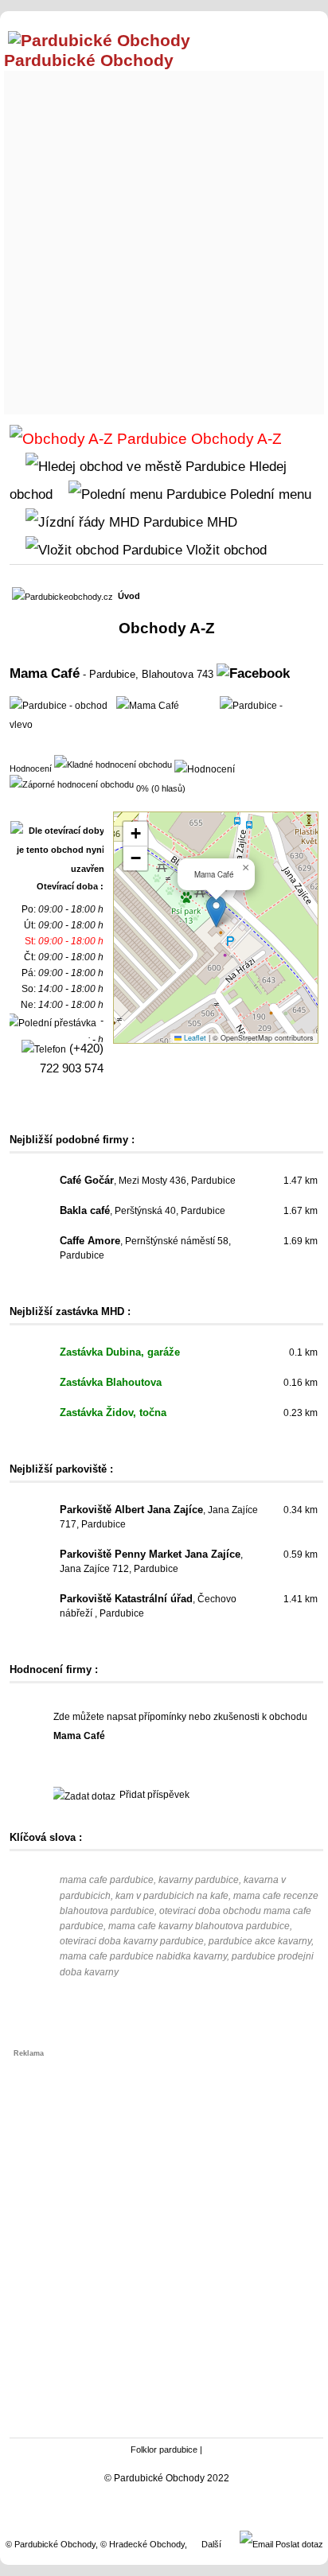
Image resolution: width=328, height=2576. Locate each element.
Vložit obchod (225, 550)
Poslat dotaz (298, 2544)
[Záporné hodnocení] (72, 784)
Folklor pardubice (164, 2450)
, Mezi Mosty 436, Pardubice (148, 1181)
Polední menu (269, 494)
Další (211, 2544)
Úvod (129, 596)
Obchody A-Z (234, 439)
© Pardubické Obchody (51, 2544)
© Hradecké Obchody (143, 2544)
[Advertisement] (164, 239)
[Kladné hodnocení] (113, 764)
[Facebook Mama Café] (253, 673)
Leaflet (194, 1038)
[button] (216, 911)
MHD (220, 522)
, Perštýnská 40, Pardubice (143, 1211)
